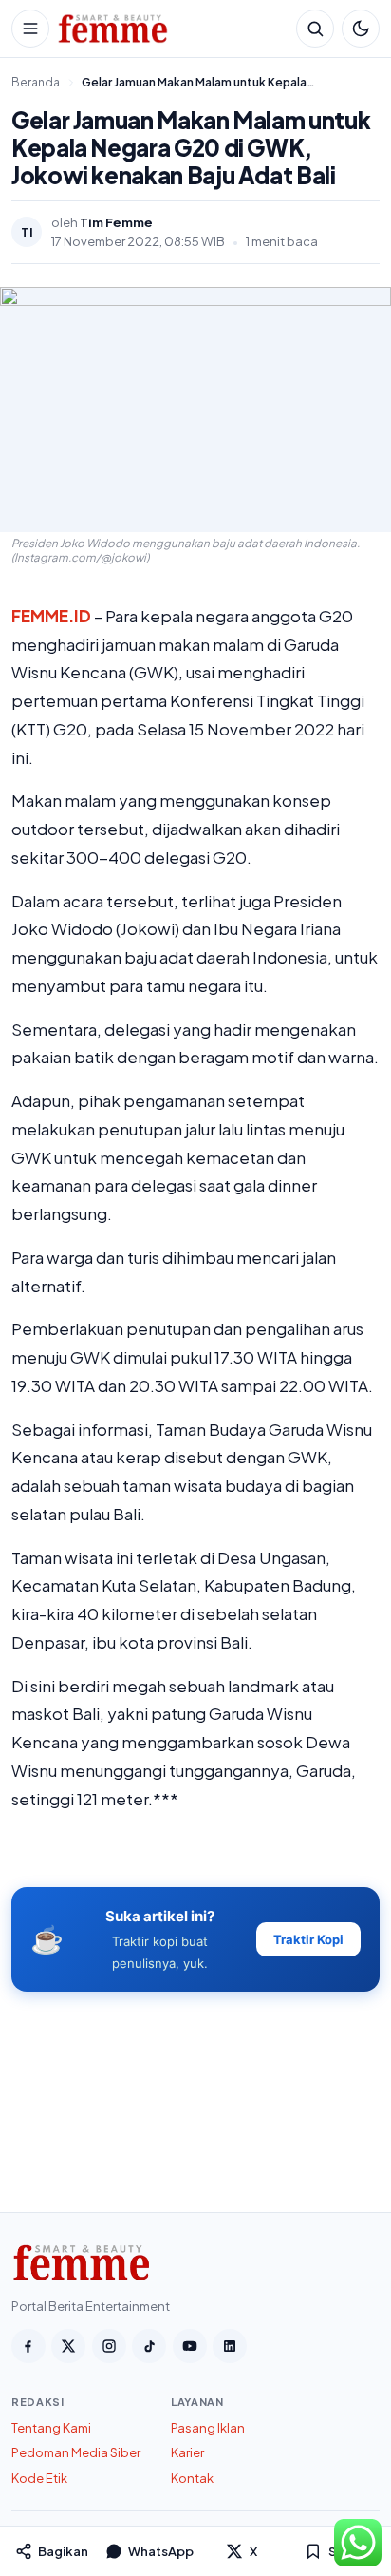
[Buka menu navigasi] (30, 29)
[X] (68, 2346)
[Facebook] (28, 2346)
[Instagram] (109, 2346)
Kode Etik (39, 2478)
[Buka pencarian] (315, 29)
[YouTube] (190, 2346)
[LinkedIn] (230, 2346)
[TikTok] (149, 2346)
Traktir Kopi (308, 1939)
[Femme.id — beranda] (173, 29)
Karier (187, 2452)
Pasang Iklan (208, 2428)
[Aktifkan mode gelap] (361, 29)
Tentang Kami (51, 2428)
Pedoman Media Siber (76, 2452)
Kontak (192, 2478)
